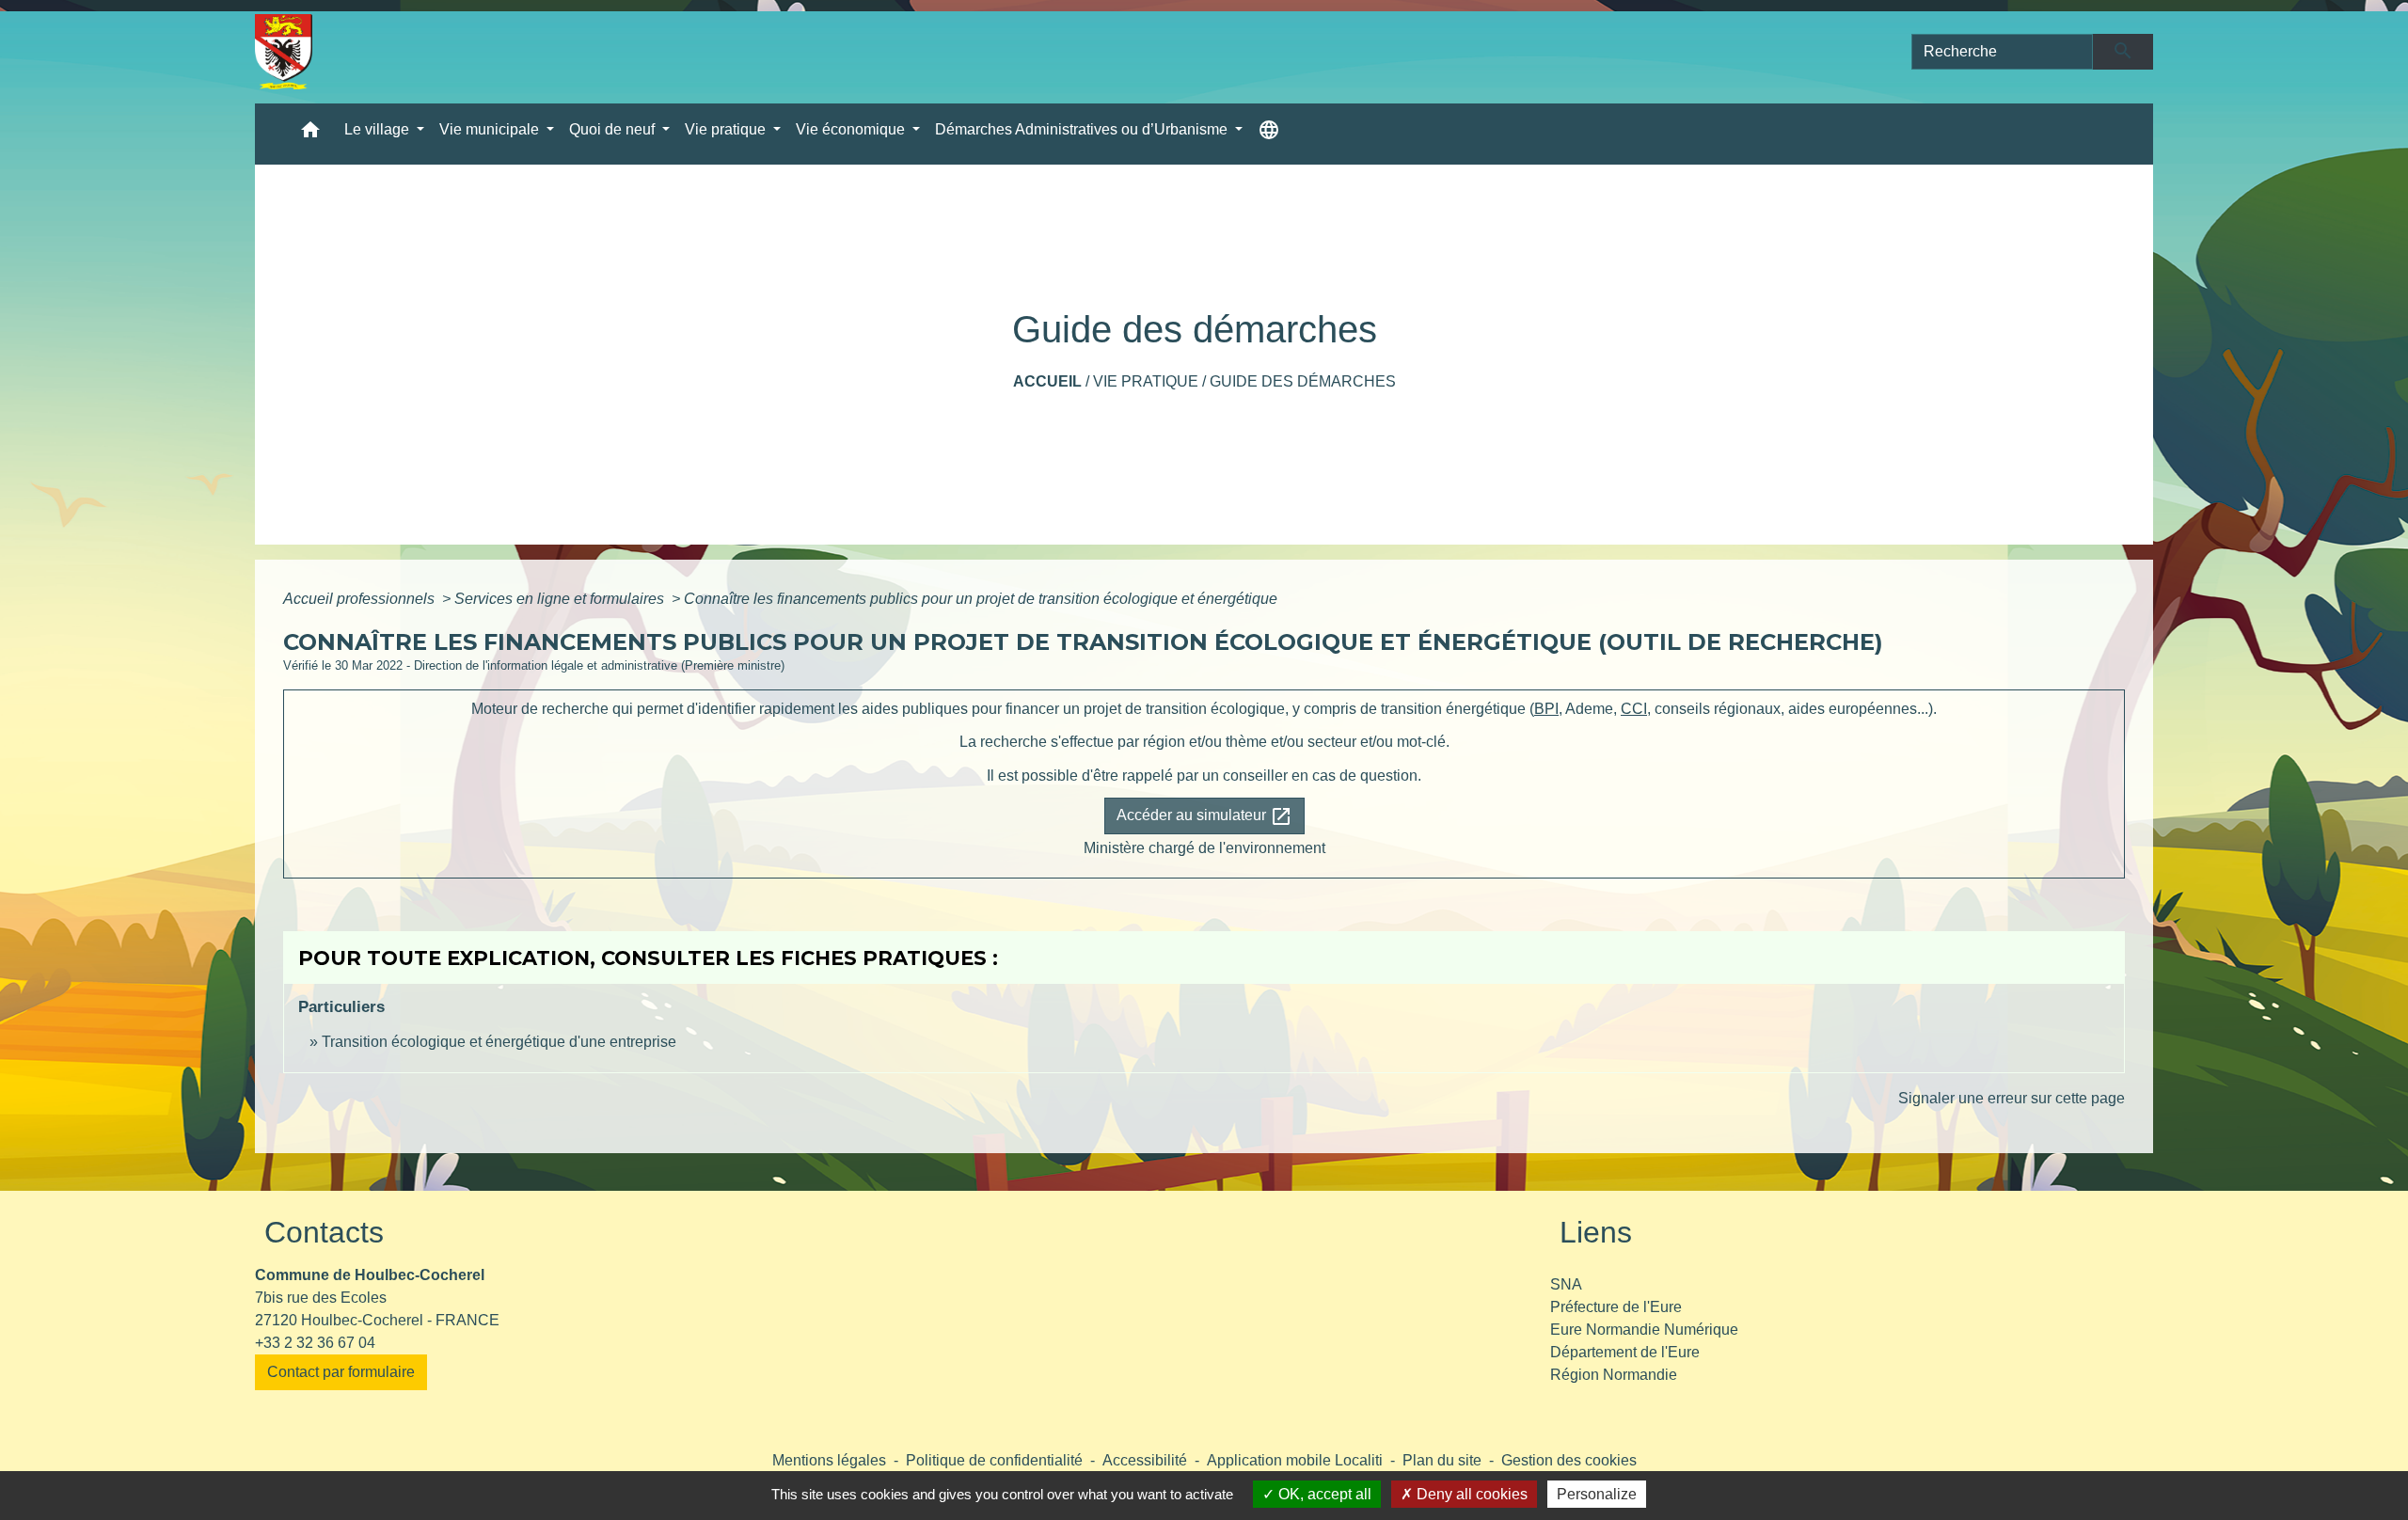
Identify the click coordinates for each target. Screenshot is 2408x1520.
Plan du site (1442, 1460)
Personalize (1597, 1494)
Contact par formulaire (341, 1372)
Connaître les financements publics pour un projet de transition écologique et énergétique (981, 599)
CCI (1634, 709)
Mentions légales (829, 1460)
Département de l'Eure (1625, 1352)
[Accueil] (284, 52)
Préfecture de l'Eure (1616, 1307)
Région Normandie (1614, 1375)
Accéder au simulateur (1204, 816)
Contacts (324, 1232)
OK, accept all (1323, 1494)
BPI (1546, 709)
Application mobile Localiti (1295, 1460)
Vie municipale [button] (491, 129)
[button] (310, 134)
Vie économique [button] (852, 129)
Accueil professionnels (361, 599)
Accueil (1047, 381)
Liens (1596, 1232)
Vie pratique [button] (727, 129)
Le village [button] (379, 129)
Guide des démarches (1303, 381)
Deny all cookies (1470, 1494)
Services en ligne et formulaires (561, 599)
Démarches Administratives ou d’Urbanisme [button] (1083, 129)
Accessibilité (1145, 1460)
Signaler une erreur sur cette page (2012, 1098)
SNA (1566, 1284)
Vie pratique (1146, 381)
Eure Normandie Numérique (1644, 1330)
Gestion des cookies (1569, 1460)
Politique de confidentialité (994, 1460)
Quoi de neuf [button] (614, 129)
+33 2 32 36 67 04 (315, 1343)
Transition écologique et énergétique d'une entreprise (499, 1042)
